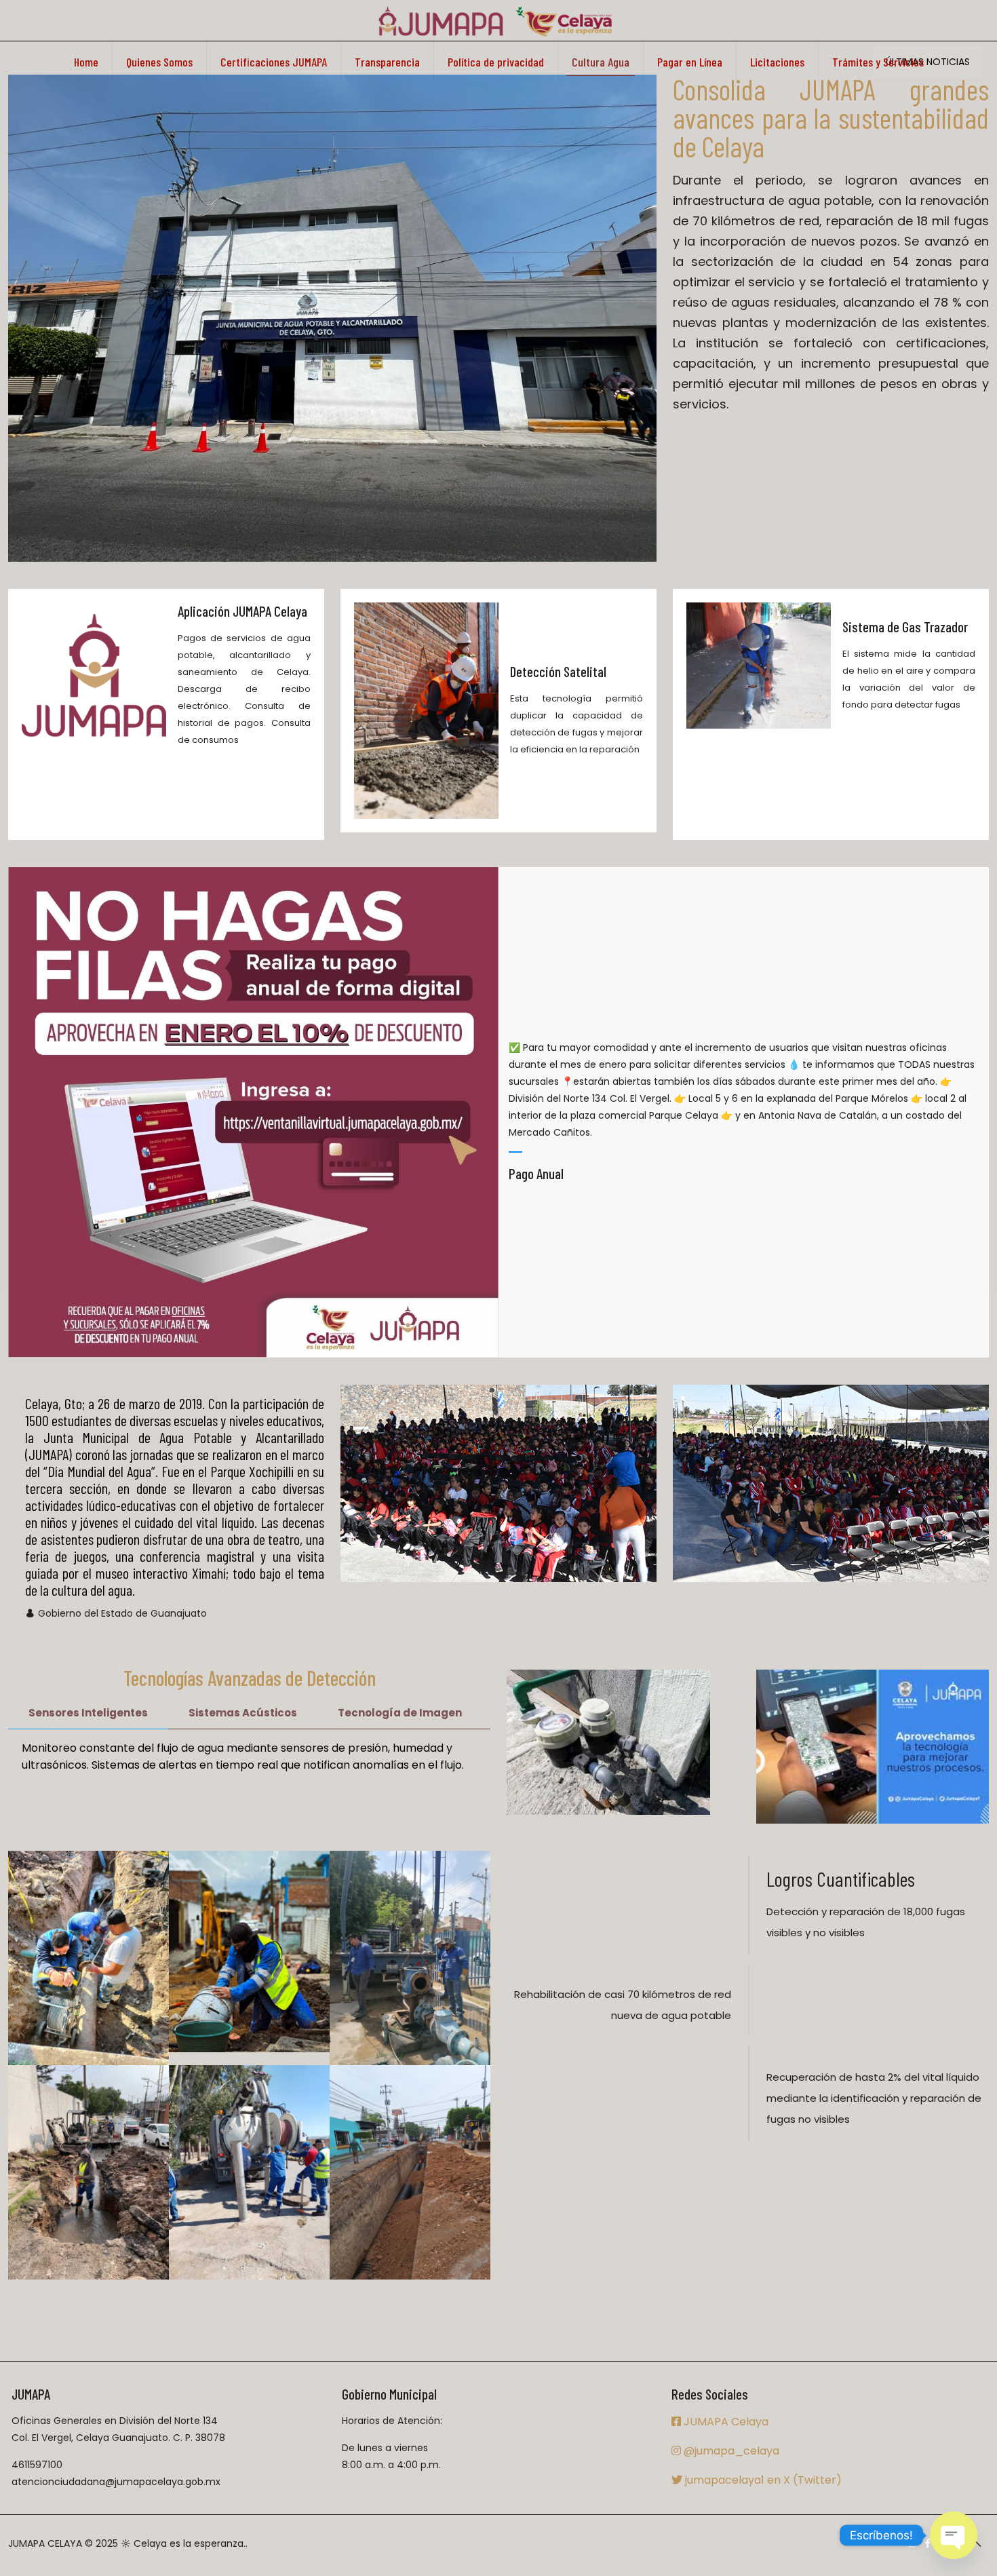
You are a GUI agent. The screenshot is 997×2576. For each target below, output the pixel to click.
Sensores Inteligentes (88, 1713)
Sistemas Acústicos (243, 1713)
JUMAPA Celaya (725, 2422)
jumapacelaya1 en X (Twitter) (762, 2480)
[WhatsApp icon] (913, 2543)
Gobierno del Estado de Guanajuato (122, 1613)
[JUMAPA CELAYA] (495, 20)
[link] (332, 318)
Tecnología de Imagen (400, 1713)
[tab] (88, 1713)
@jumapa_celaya (730, 2451)
